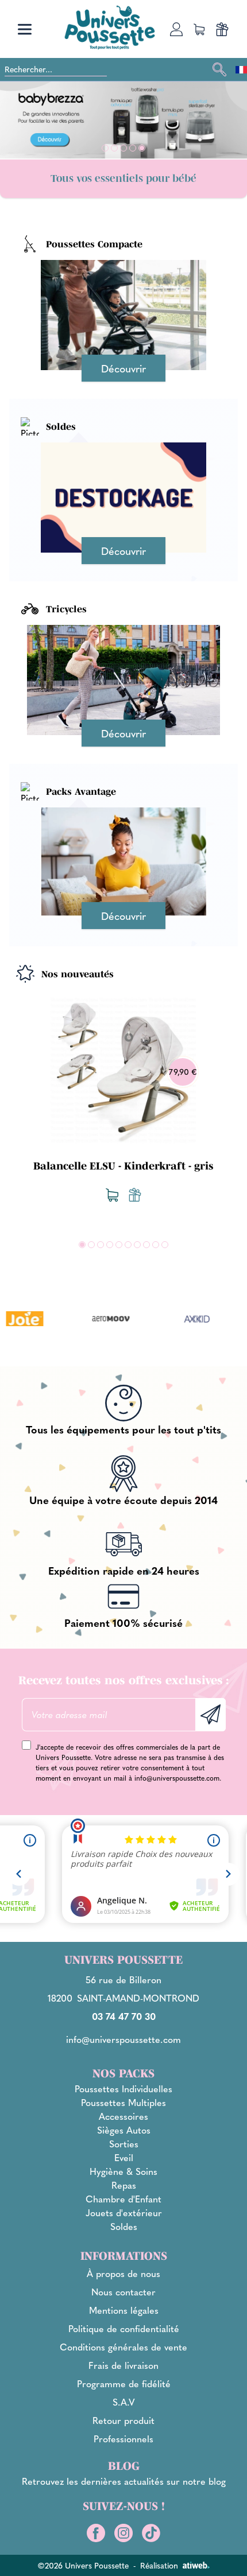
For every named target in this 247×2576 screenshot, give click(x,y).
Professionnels (123, 2439)
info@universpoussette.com (177, 1778)
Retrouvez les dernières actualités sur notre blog (124, 2481)
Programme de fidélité (124, 2383)
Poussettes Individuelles (123, 2089)
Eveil (124, 2157)
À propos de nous (123, 2273)
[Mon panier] (199, 29)
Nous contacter (123, 2292)
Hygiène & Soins (123, 2171)
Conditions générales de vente (123, 2347)
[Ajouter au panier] (112, 1195)
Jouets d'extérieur (124, 2212)
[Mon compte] (176, 29)
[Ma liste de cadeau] (222, 29)
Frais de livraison (123, 2365)
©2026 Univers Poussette (83, 2565)
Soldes (124, 2226)
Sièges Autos (124, 2130)
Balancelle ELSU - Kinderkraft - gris (123, 1166)
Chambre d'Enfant (123, 2199)
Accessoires (123, 2116)
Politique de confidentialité (124, 2328)
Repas (124, 2185)
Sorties (124, 2144)
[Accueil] (110, 27)
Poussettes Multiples (123, 2102)
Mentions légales (124, 2310)
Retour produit (123, 2420)
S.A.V (124, 2402)
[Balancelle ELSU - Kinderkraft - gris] (123, 1070)
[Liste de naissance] (135, 1195)
